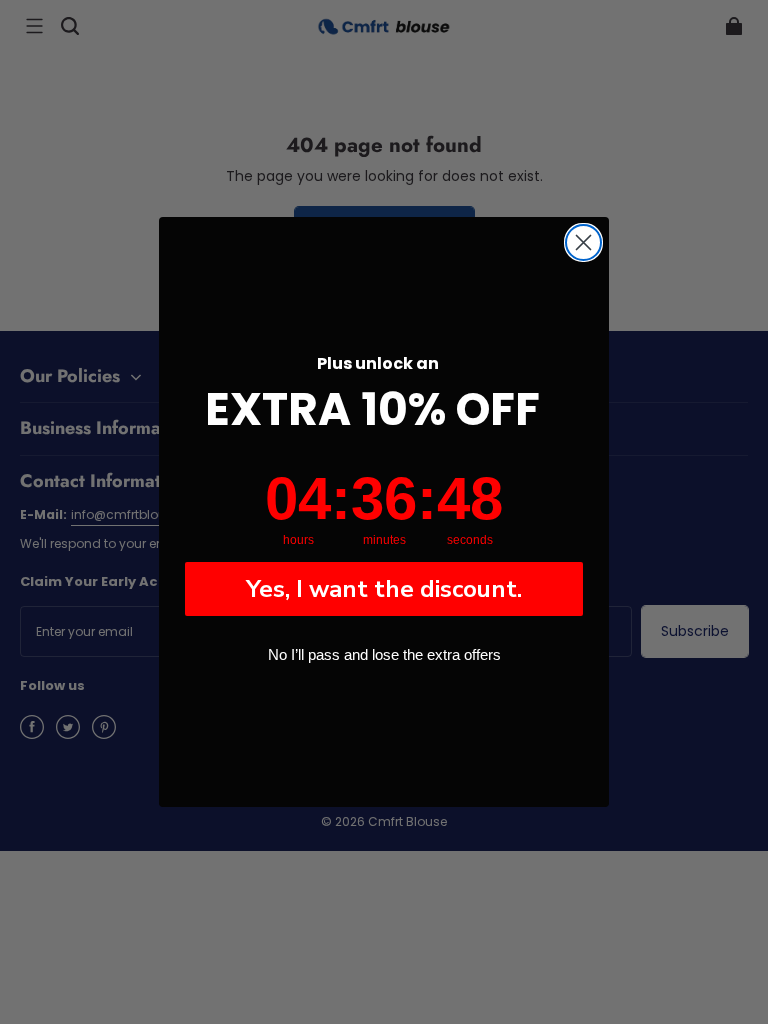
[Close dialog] (583, 242)
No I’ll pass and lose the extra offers (384, 654)
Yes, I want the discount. (384, 589)
